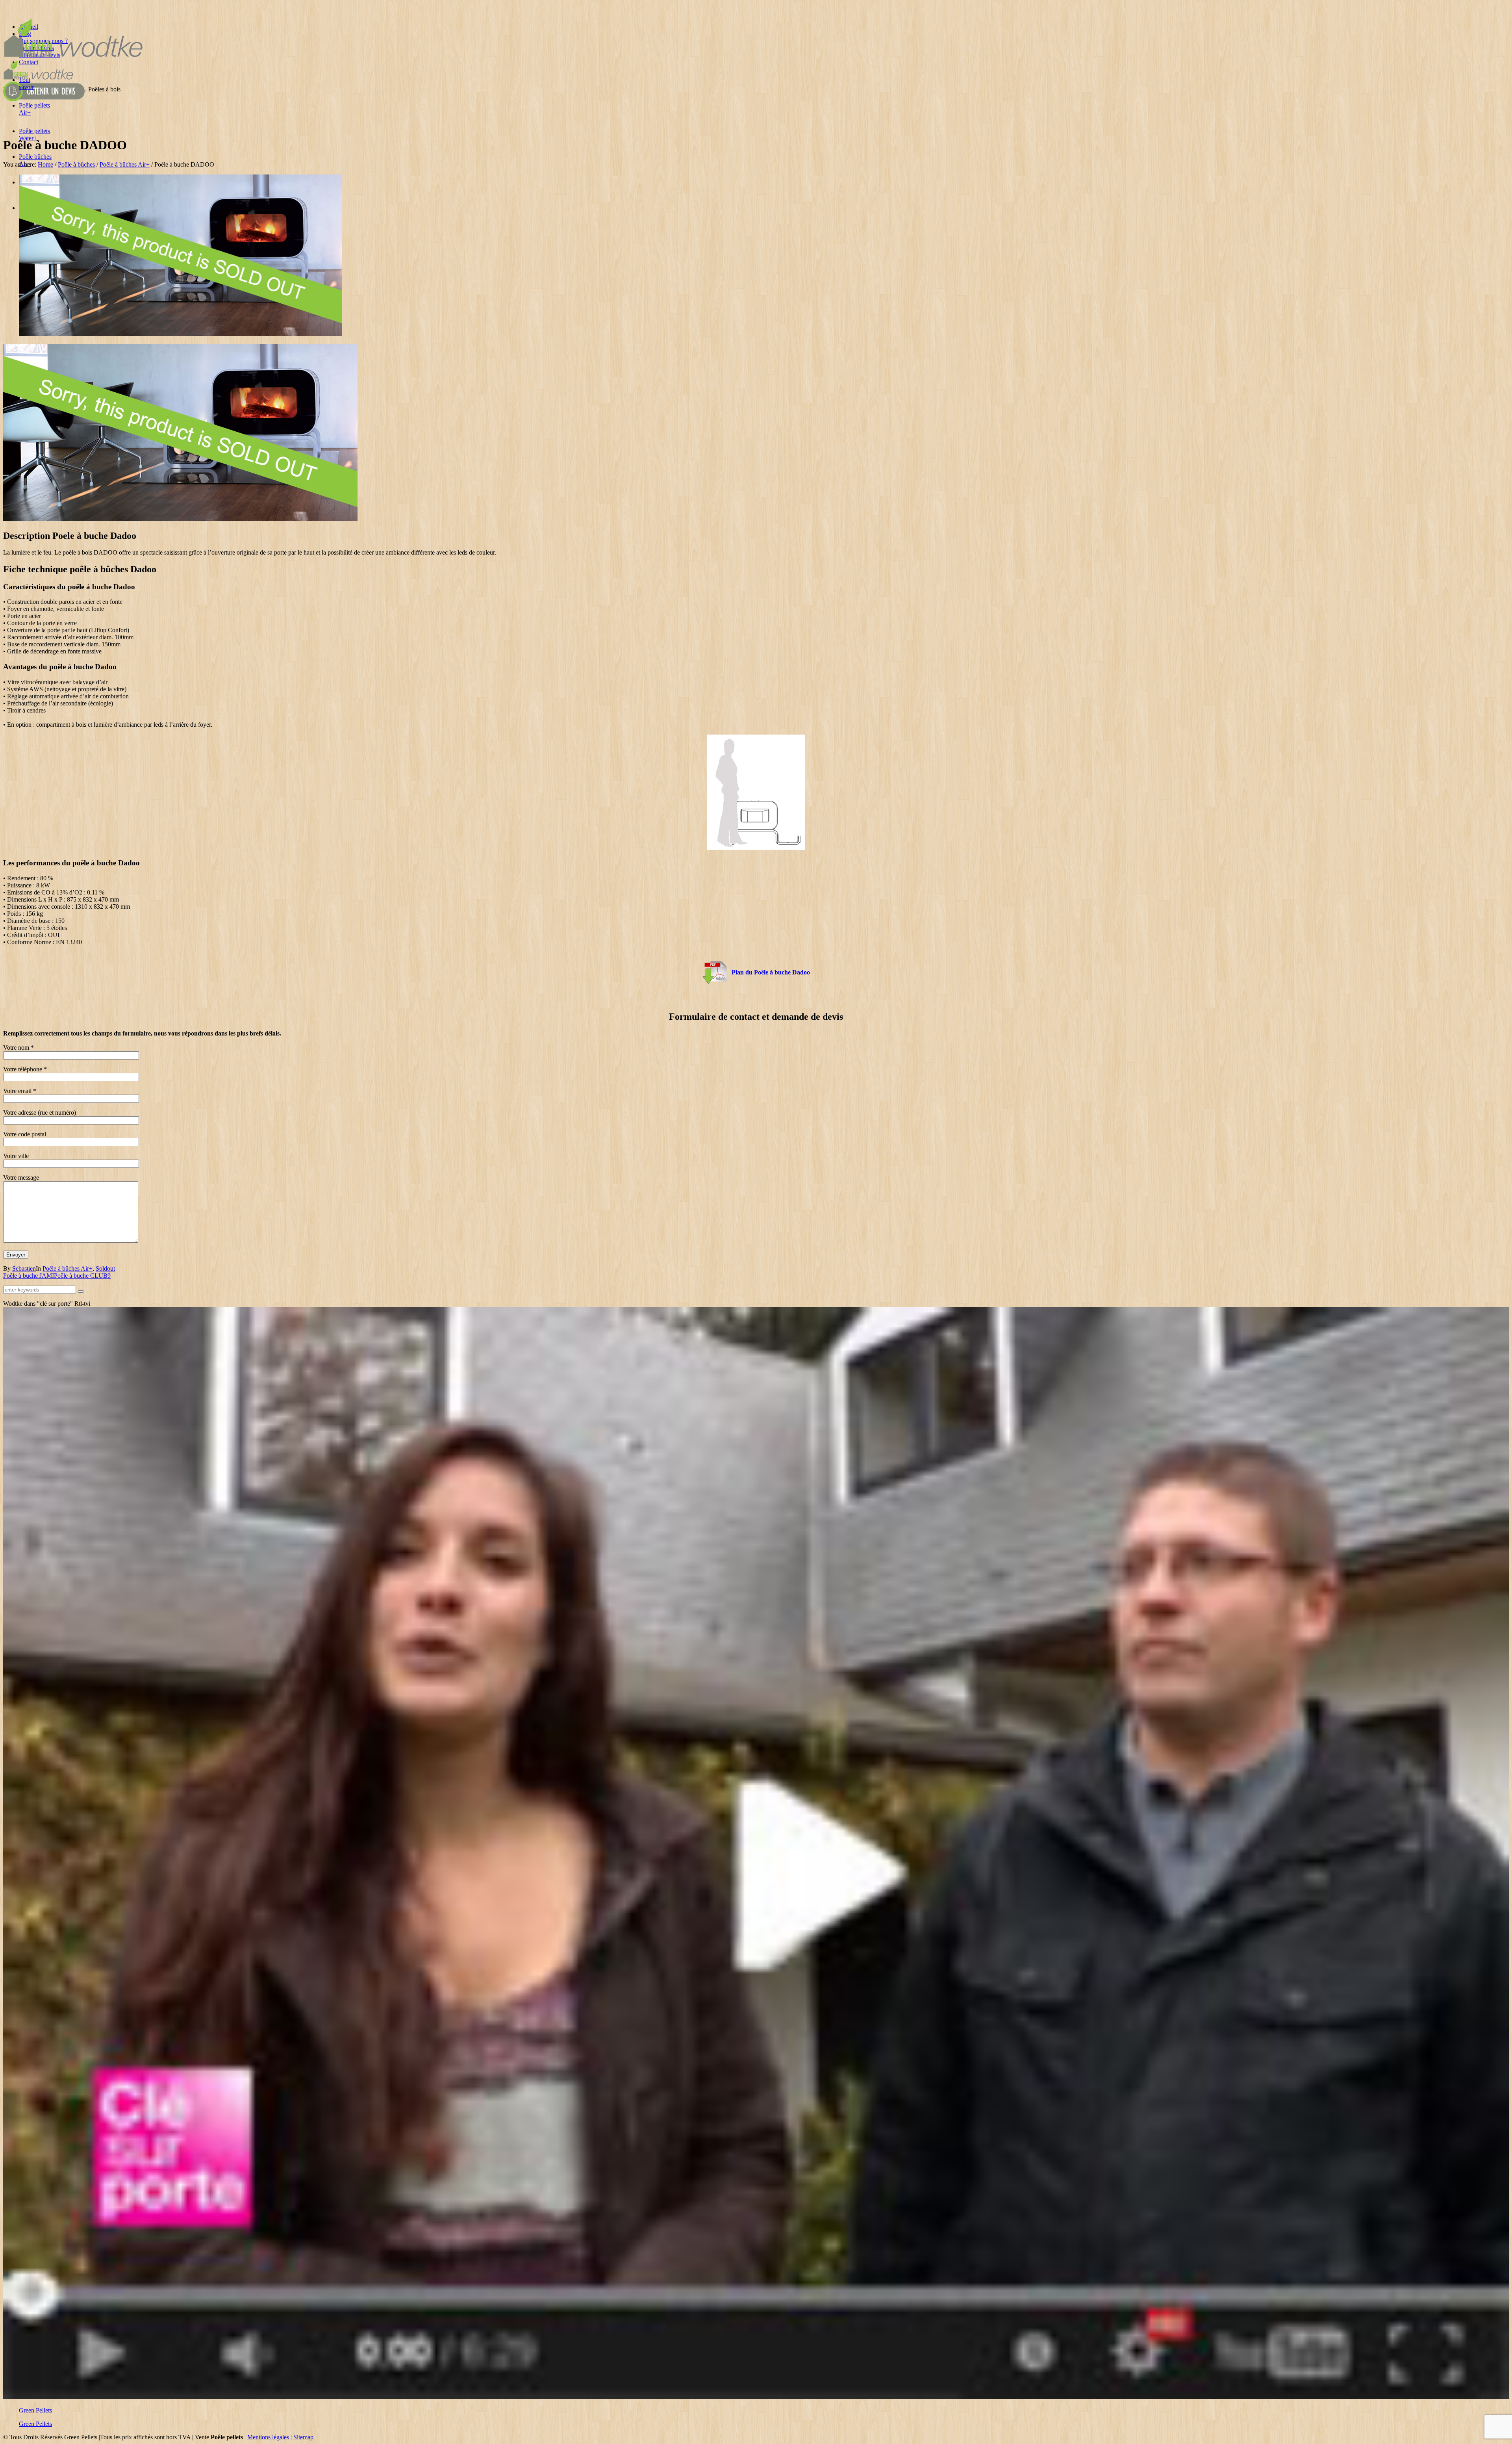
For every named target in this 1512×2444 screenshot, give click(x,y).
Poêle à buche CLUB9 (82, 1276)
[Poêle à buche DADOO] (180, 334)
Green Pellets (35, 2410)
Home (45, 164)
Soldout (105, 1268)
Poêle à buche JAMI (29, 1276)
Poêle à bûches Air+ (125, 164)
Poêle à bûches (76, 164)
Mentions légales (268, 2437)
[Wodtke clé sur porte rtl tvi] (756, 2397)
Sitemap (303, 2437)
